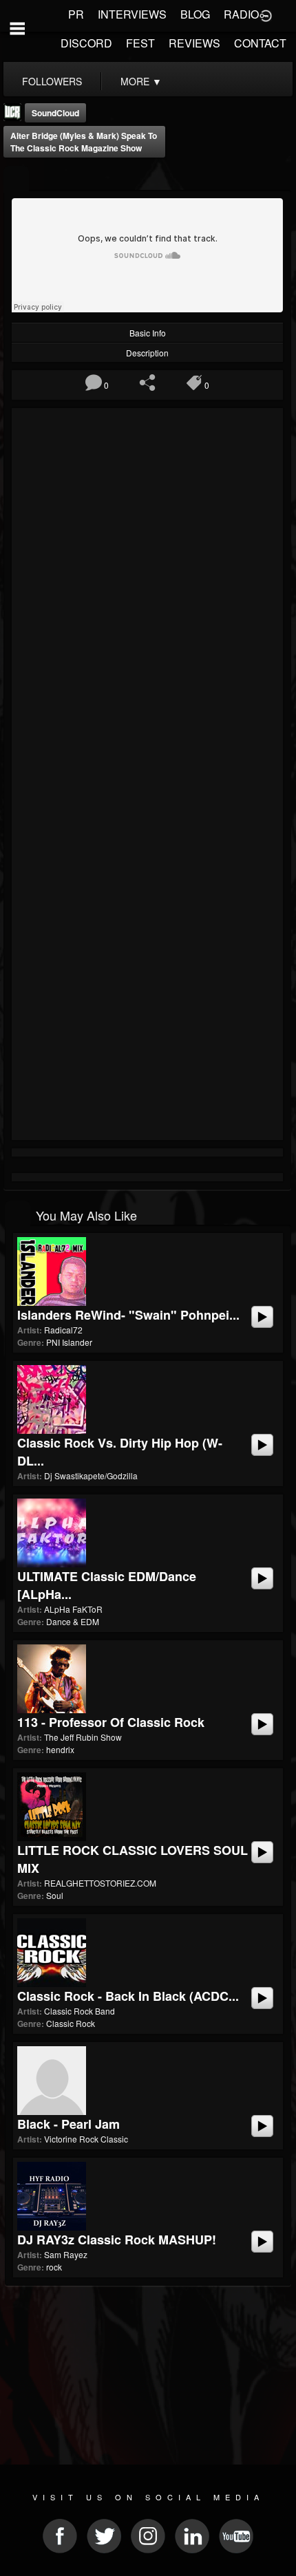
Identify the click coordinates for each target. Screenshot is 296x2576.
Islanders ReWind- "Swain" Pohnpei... (128, 1315)
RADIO (241, 14)
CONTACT (260, 43)
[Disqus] (147, 596)
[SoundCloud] (16, 179)
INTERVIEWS (132, 14)
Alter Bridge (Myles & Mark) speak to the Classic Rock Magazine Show (84, 142)
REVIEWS (194, 43)
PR (76, 14)
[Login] (266, 14)
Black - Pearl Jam (68, 2124)
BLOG (195, 14)
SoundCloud (55, 113)
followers (52, 81)
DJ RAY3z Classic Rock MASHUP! (117, 2240)
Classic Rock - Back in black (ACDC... (128, 1996)
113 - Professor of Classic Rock (111, 1722)
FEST (140, 43)
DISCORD (86, 43)
